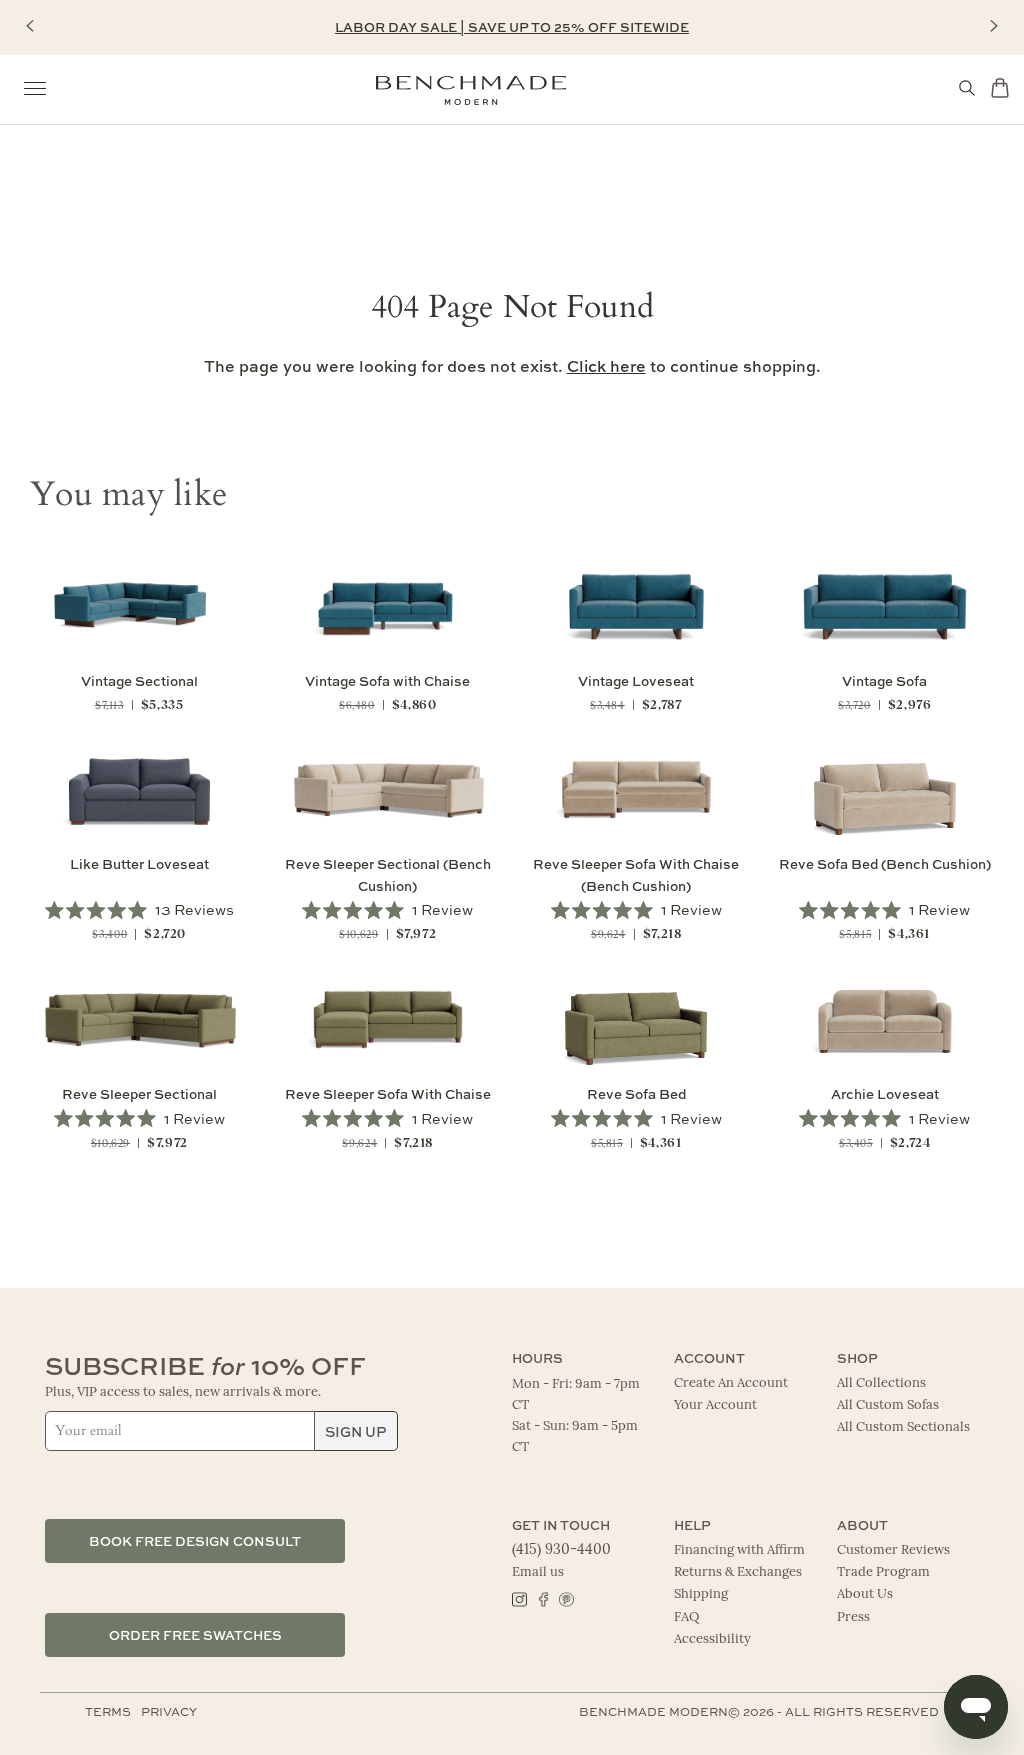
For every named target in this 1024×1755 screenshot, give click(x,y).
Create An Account (731, 1383)
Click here (606, 366)
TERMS (108, 1711)
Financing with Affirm (739, 1550)
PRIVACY (169, 1711)
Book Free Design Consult (195, 1540)
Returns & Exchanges (738, 1572)
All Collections (881, 1383)
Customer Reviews (893, 1550)
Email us (538, 1572)
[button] (30, 26)
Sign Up (356, 1431)
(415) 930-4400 (561, 1550)
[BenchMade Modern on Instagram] (519, 1598)
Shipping (701, 1594)
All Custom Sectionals (903, 1427)
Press (853, 1617)
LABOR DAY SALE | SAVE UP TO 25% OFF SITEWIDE (512, 26)
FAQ (686, 1617)
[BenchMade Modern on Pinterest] (565, 1598)
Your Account (715, 1405)
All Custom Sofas (888, 1405)
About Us (865, 1594)
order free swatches (195, 1634)
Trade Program (883, 1572)
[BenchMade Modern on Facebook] (542, 1598)
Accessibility (712, 1639)
